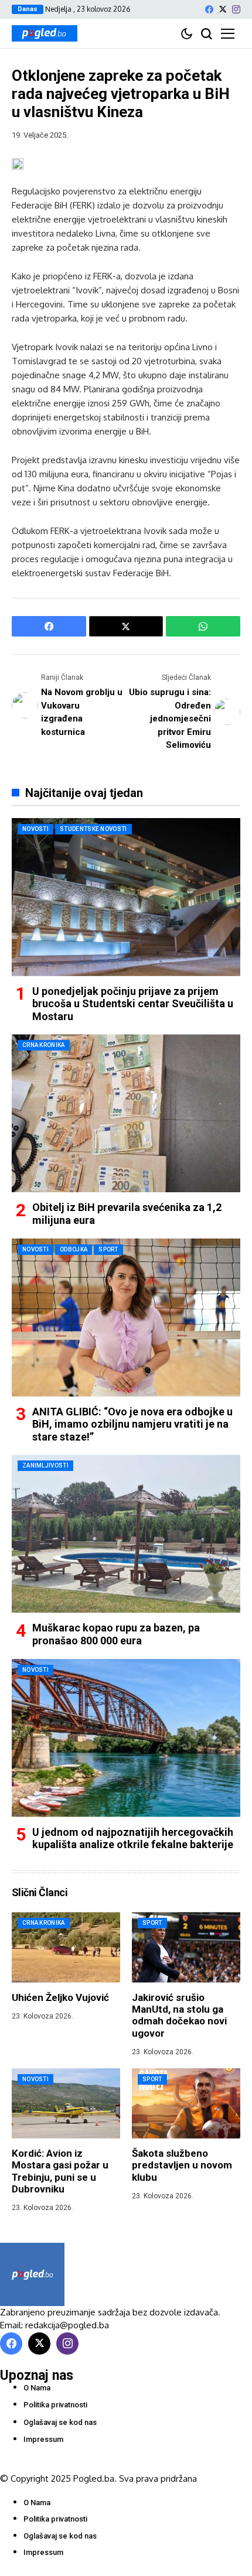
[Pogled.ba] (45, 33)
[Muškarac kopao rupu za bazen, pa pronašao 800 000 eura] (126, 1534)
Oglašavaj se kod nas (60, 2422)
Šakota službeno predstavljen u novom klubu (182, 2165)
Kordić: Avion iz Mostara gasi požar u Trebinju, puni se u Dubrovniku (60, 2171)
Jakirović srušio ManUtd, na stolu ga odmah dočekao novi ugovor (179, 2015)
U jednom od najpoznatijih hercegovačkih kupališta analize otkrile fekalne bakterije (133, 1838)
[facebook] (209, 9)
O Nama (37, 2388)
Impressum (43, 2439)
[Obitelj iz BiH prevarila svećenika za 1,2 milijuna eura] (126, 1113)
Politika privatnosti (55, 2405)
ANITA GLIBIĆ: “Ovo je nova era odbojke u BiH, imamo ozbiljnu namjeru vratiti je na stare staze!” (132, 1424)
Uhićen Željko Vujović (60, 1997)
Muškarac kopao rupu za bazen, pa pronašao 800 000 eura (116, 1634)
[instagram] (236, 9)
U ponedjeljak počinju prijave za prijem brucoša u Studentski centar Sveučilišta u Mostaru (133, 1004)
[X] (223, 9)
